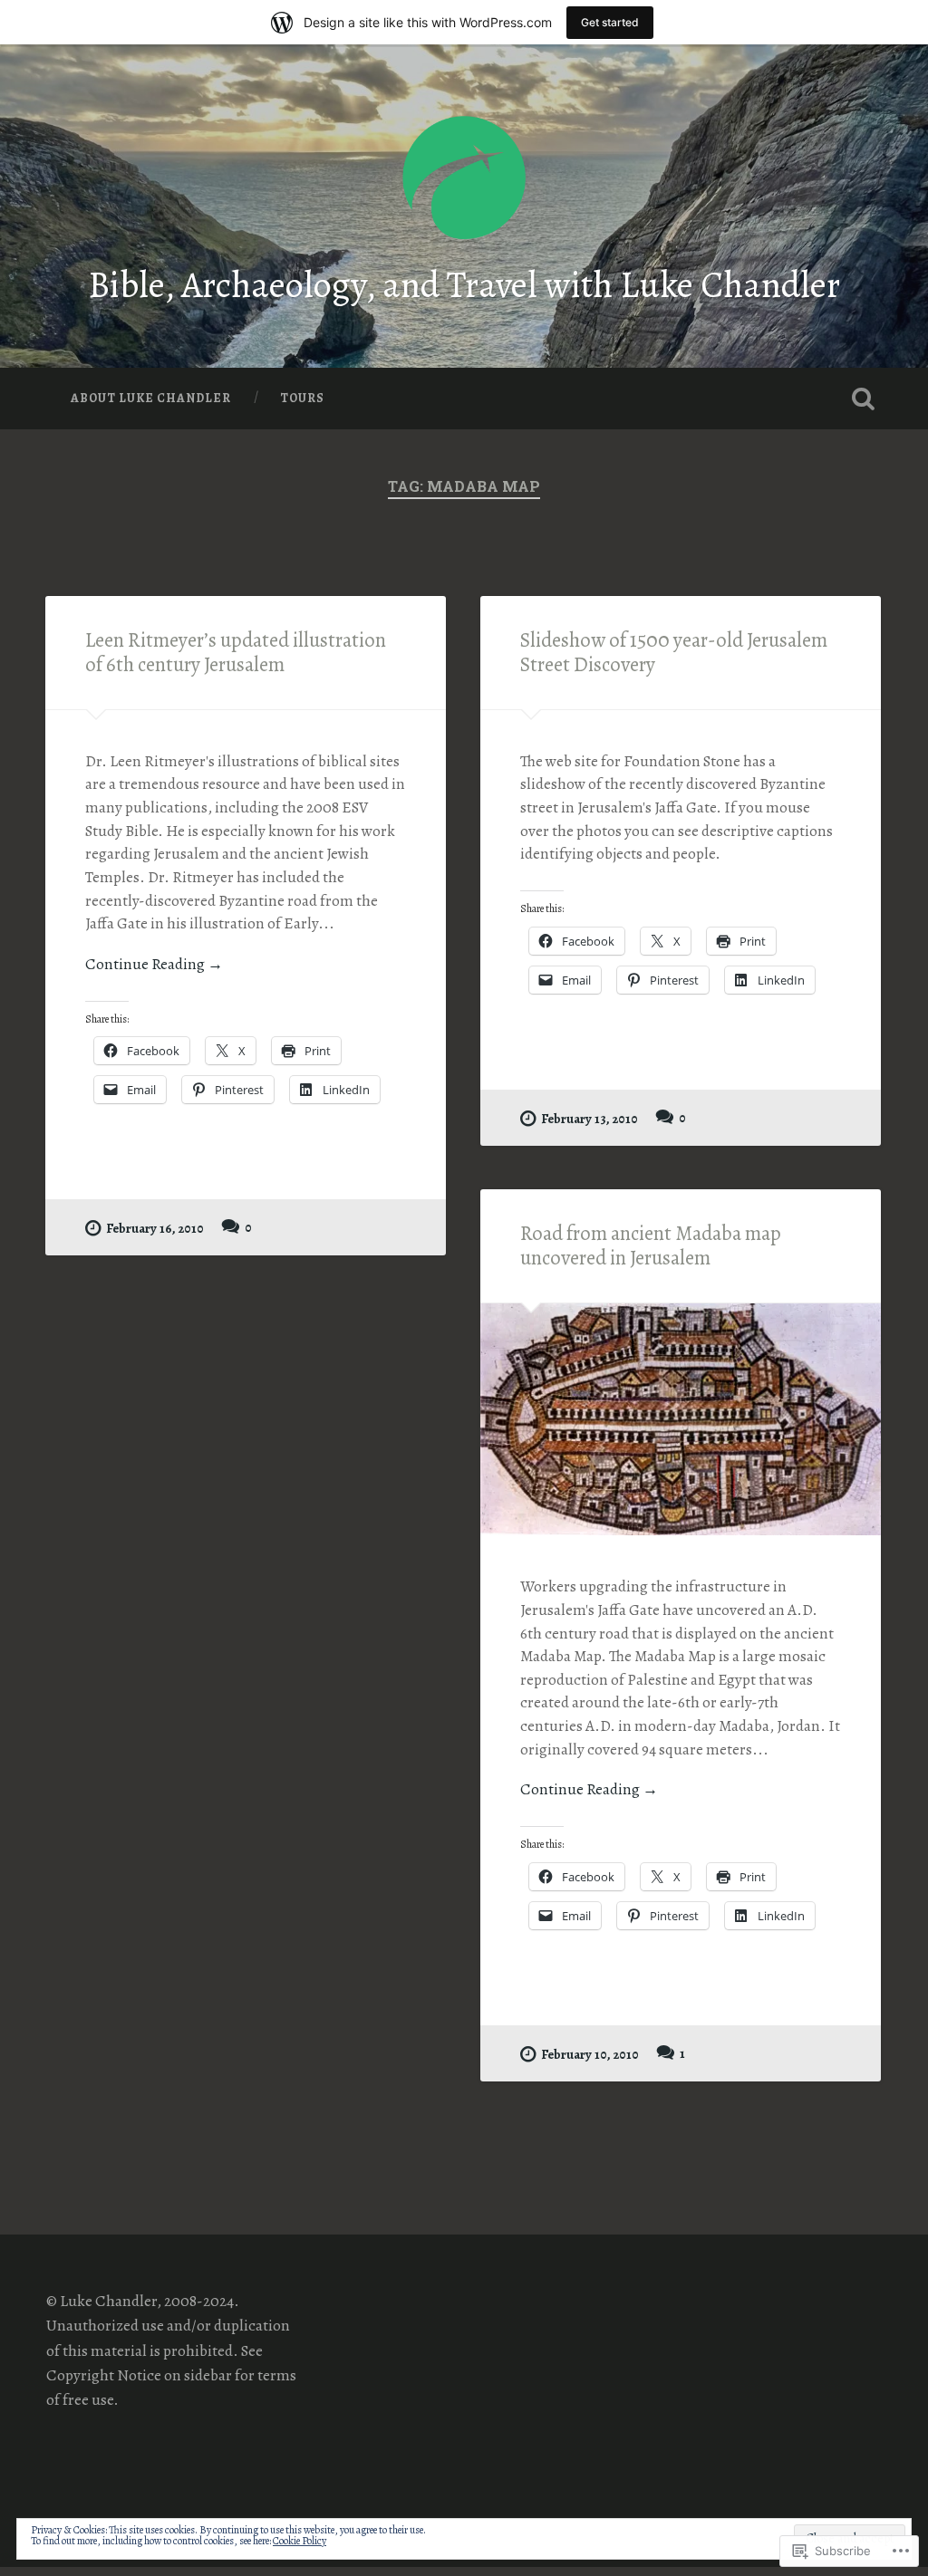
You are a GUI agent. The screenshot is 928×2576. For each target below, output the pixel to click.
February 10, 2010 (590, 2054)
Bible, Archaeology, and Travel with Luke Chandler (464, 285)
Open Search (864, 399)
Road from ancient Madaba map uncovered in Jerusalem (651, 1245)
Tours (302, 398)
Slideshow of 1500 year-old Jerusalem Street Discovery (674, 652)
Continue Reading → (154, 964)
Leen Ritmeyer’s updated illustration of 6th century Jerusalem (236, 652)
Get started (610, 22)
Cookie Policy (300, 2541)
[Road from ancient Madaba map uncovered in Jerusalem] (681, 1419)
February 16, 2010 (155, 1228)
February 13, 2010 (590, 1119)
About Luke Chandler (151, 398)
